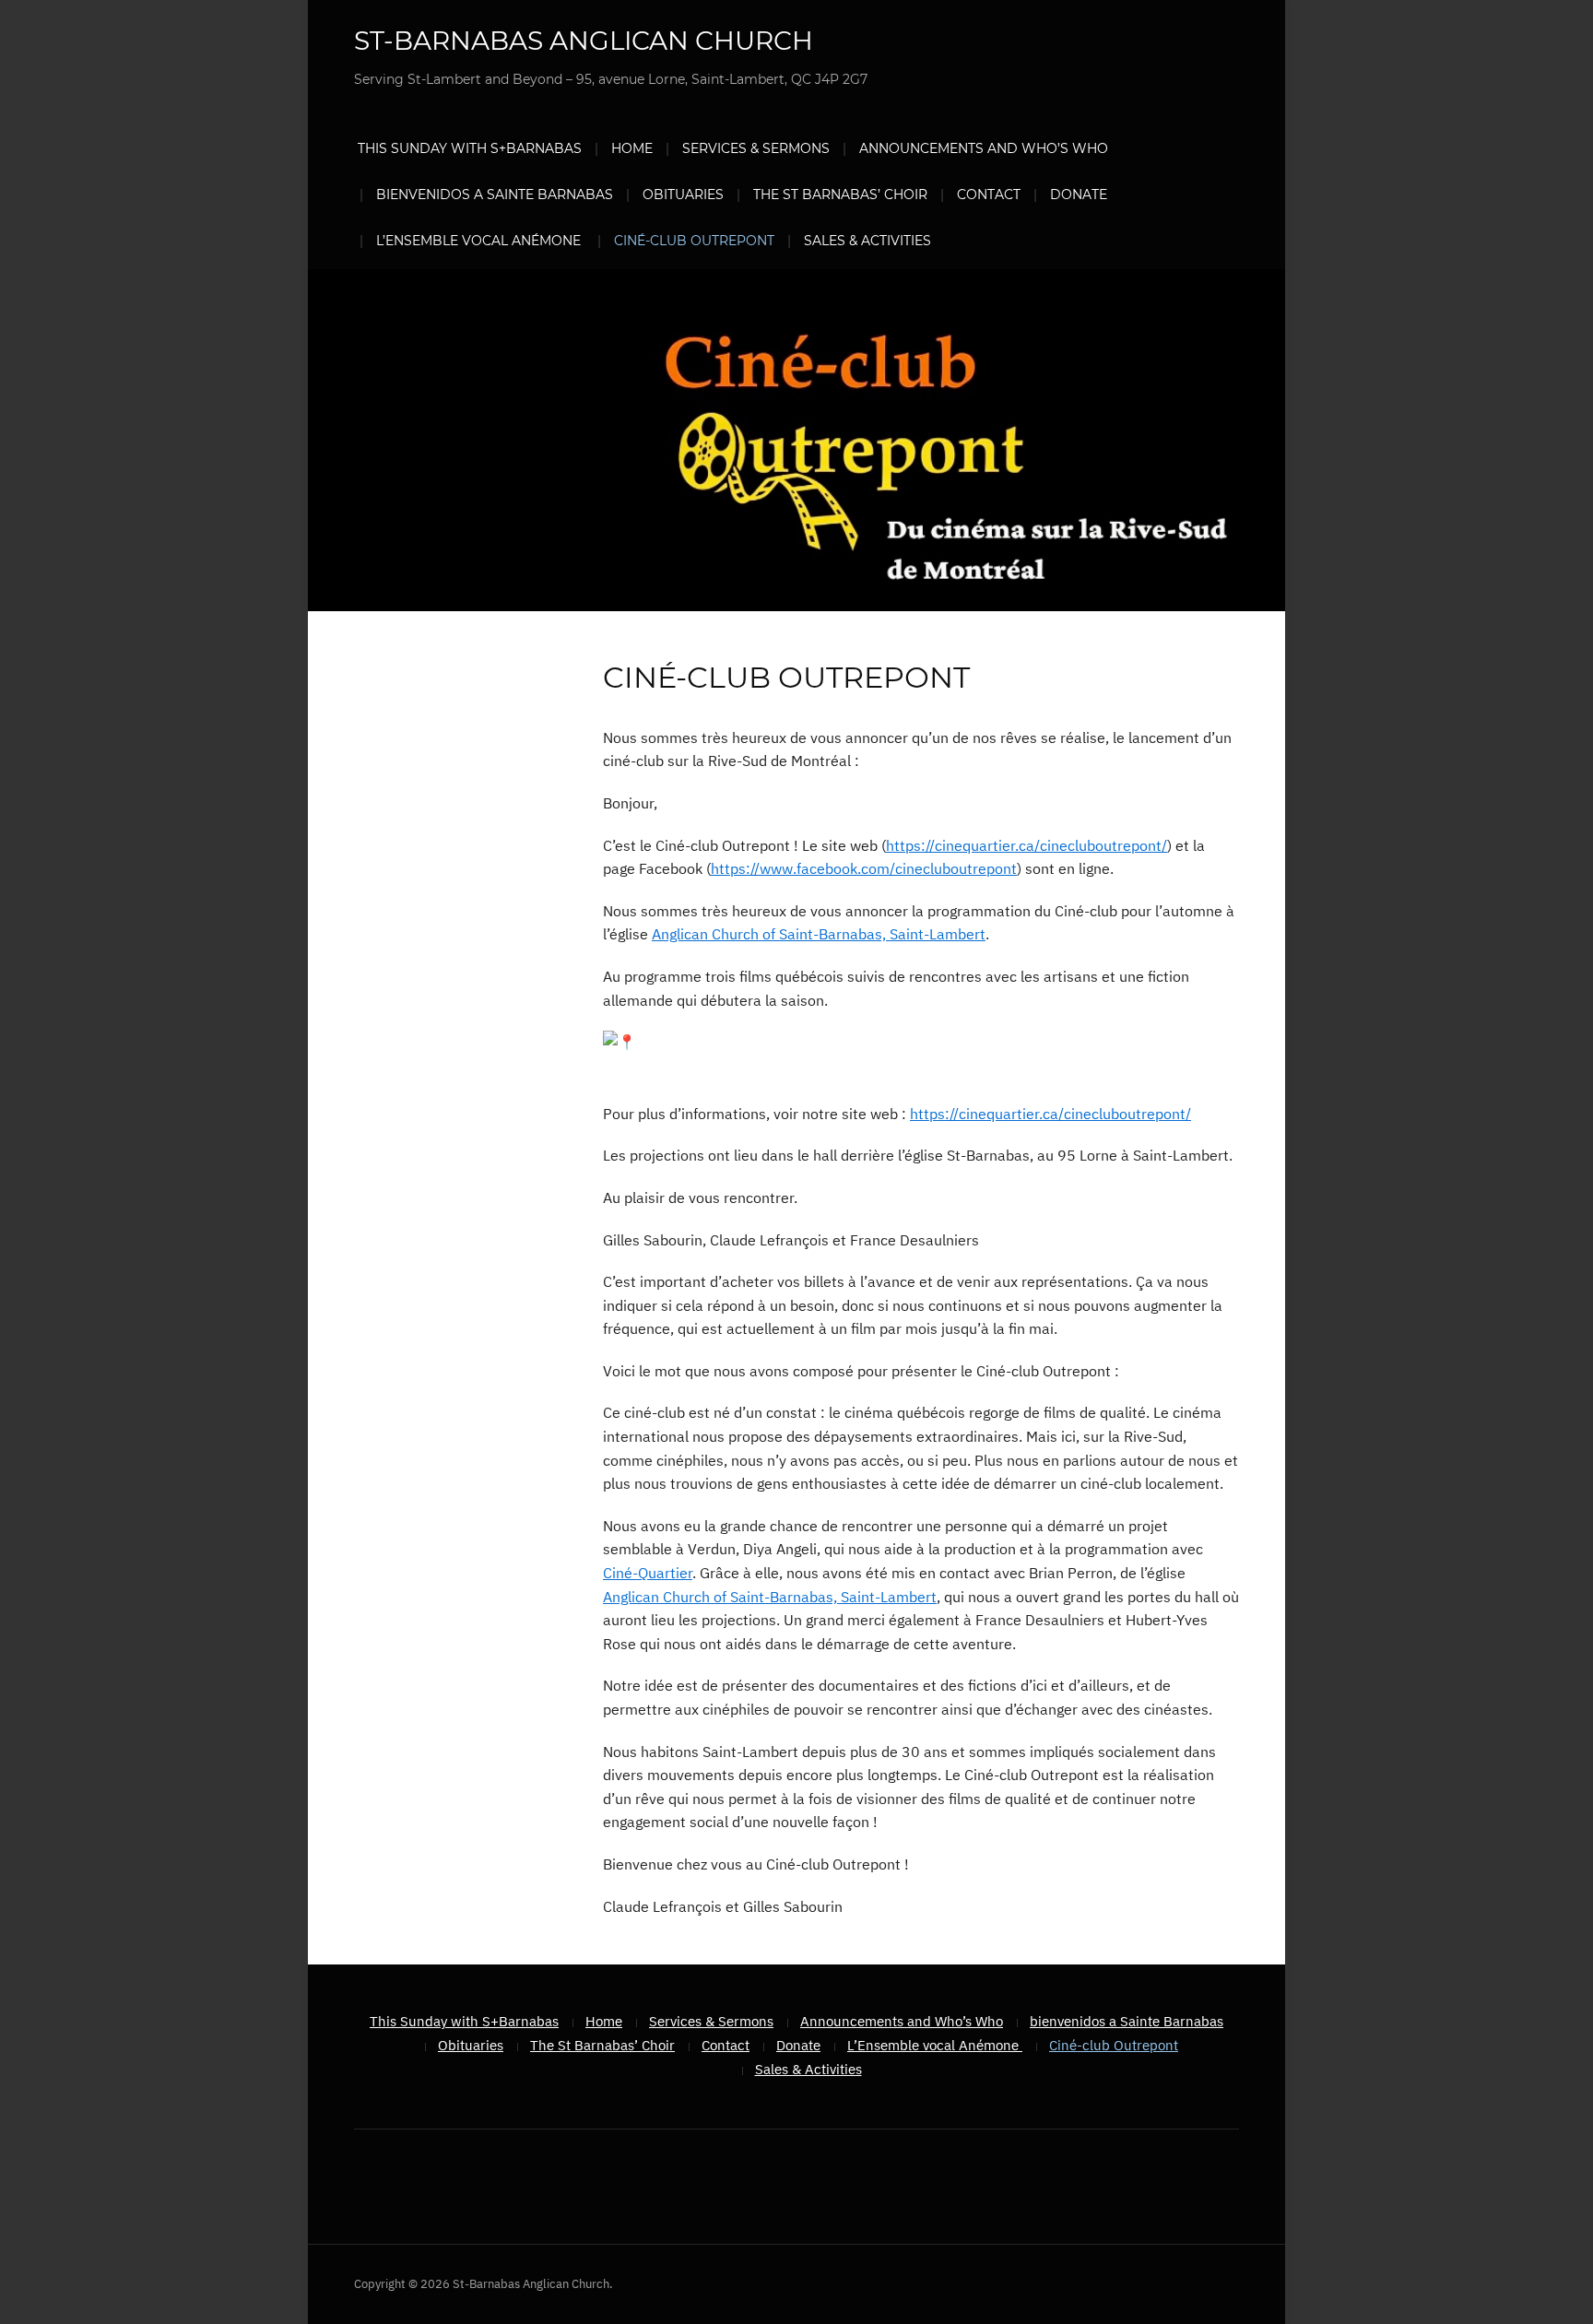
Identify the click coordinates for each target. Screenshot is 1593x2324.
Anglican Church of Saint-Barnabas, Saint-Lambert (819, 934)
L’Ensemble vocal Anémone (480, 241)
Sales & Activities (867, 241)
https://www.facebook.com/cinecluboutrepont (864, 868)
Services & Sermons (756, 148)
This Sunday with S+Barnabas (470, 148)
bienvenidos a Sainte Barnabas (495, 195)
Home (632, 148)
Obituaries (683, 195)
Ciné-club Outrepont (694, 241)
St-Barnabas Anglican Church (584, 41)
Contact (989, 195)
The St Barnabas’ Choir (840, 195)
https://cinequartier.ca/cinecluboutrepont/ (1027, 845)
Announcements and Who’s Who (984, 148)
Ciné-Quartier (648, 1573)
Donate (1079, 195)
